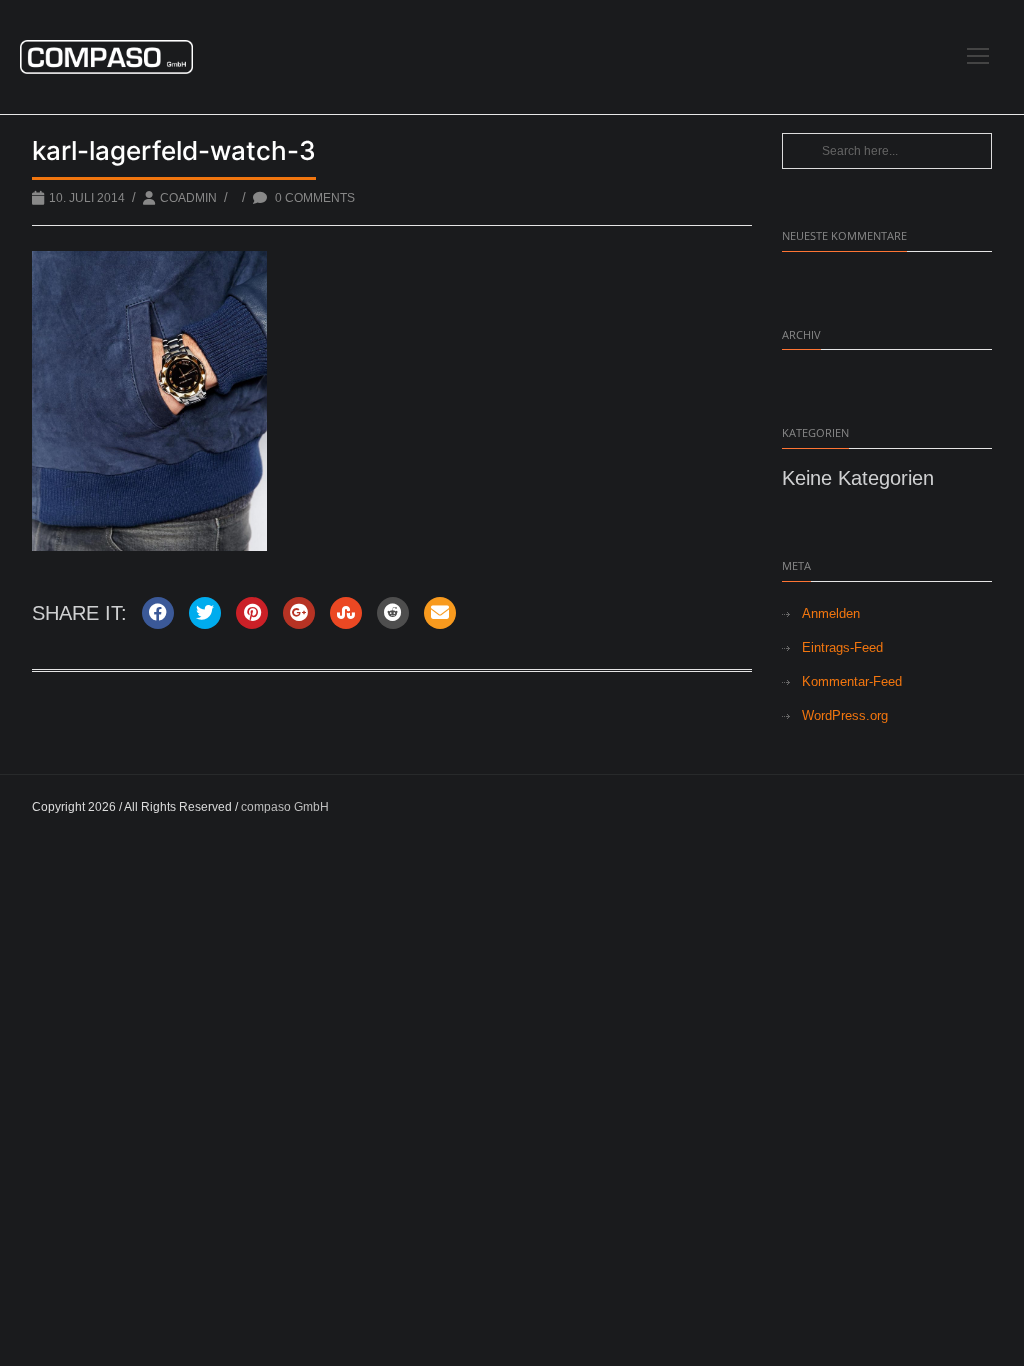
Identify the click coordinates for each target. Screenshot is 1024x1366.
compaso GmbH (285, 807)
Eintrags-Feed (842, 647)
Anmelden (831, 613)
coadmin (188, 198)
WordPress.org (845, 715)
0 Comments (313, 198)
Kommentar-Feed (852, 681)
